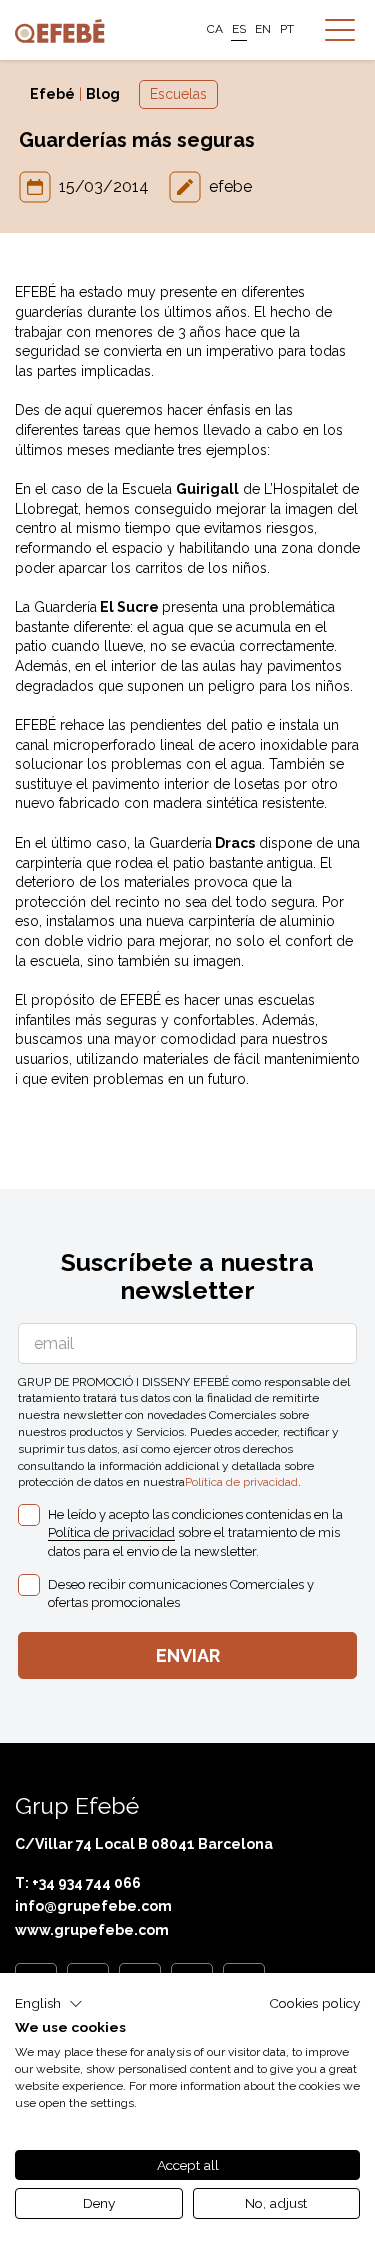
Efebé (52, 94)
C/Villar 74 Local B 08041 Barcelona (144, 1844)
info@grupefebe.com (93, 1906)
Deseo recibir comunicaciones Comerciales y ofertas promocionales (181, 1593)
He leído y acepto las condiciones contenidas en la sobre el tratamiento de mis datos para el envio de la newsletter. (195, 1532)
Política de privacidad (241, 1482)
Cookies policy (314, 2003)
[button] (49, 2004)
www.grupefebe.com (92, 1930)
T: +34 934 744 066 (78, 1883)
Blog (103, 94)
